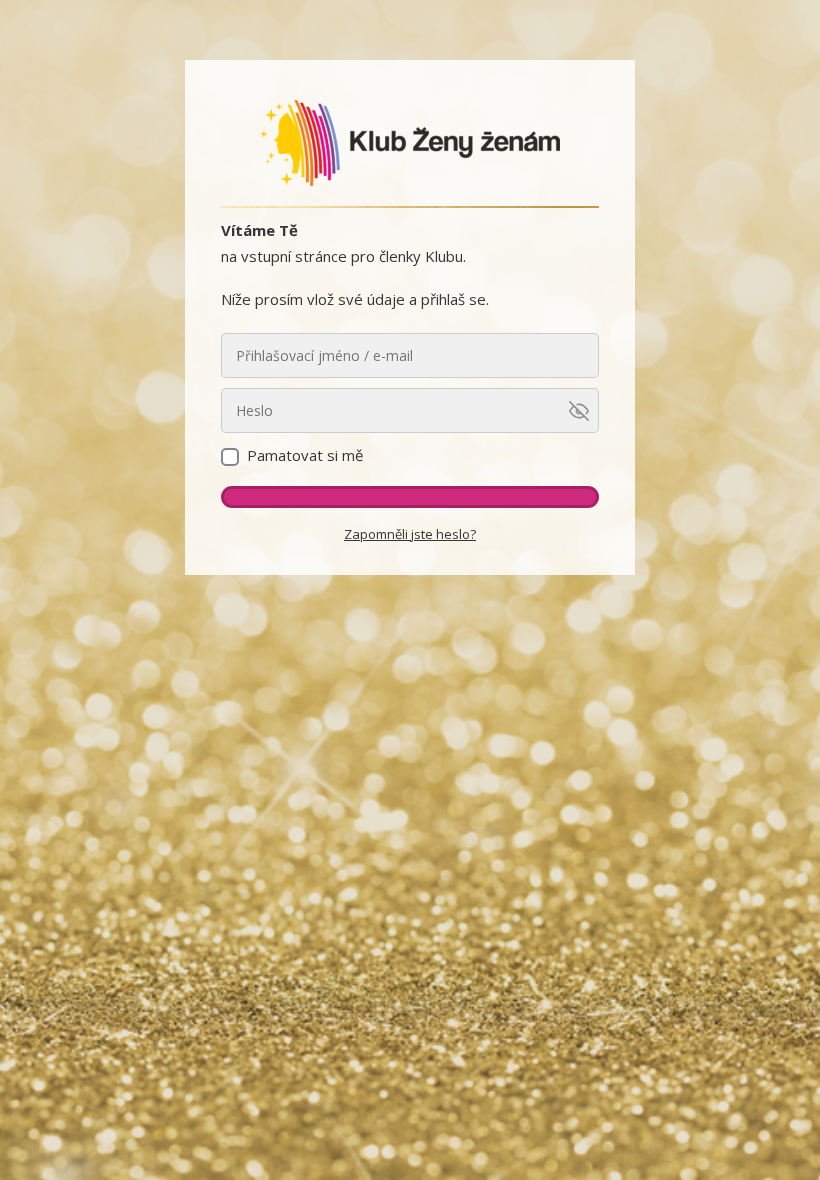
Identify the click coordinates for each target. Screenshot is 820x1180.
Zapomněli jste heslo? (410, 534)
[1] (410, 497)
